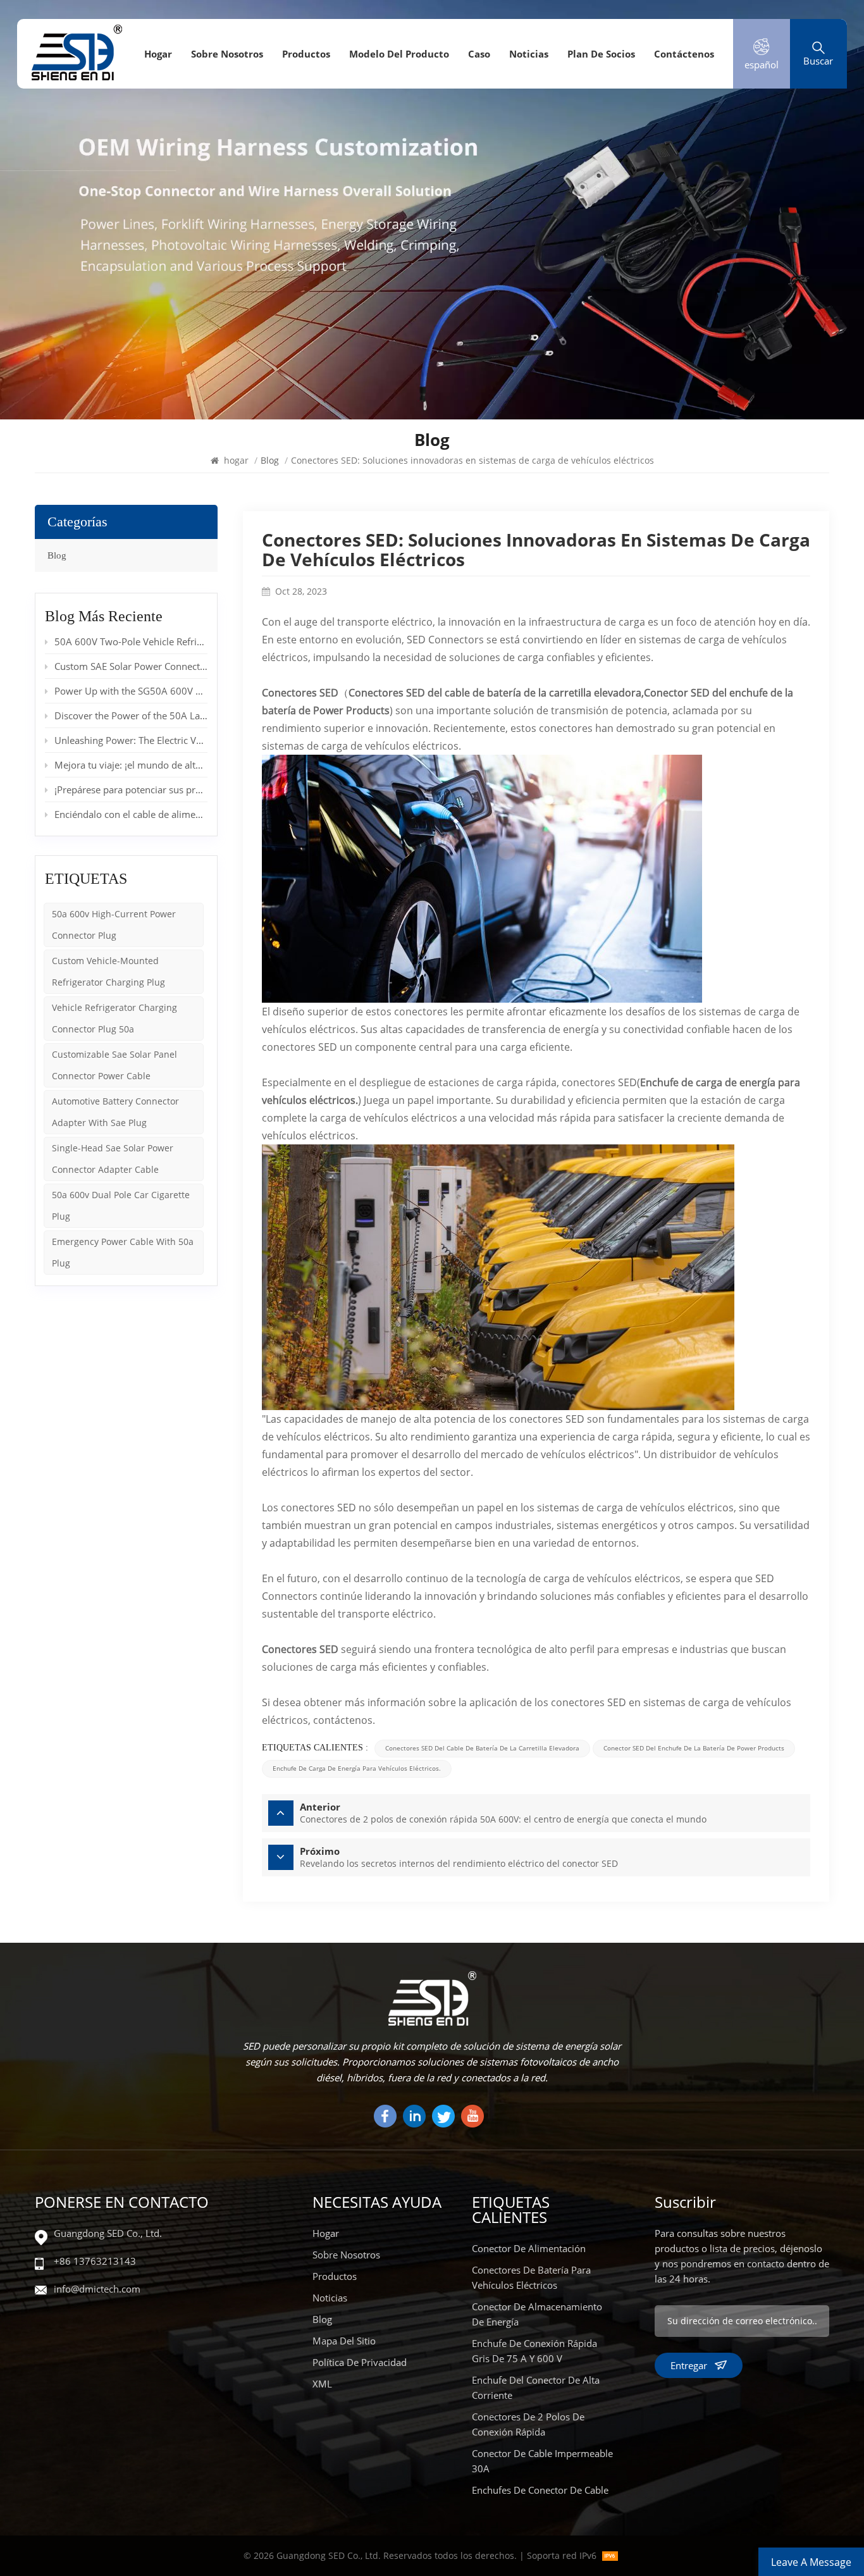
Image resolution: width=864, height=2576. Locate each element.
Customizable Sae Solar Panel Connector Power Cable (114, 1065)
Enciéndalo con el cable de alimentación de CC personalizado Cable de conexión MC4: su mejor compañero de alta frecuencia (131, 814)
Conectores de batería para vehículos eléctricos (531, 2277)
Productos (306, 54)
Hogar (326, 2233)
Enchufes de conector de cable (540, 2490)
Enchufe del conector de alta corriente (536, 2387)
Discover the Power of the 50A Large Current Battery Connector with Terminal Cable (131, 715)
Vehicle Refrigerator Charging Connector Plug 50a (114, 1018)
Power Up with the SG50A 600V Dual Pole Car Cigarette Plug (131, 691)
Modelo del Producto (399, 54)
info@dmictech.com (97, 2289)
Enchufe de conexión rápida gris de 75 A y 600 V (534, 2351)
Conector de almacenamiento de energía (537, 2314)
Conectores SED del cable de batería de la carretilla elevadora (495, 693)
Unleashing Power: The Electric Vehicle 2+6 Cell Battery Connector (131, 740)
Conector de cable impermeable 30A (542, 2461)
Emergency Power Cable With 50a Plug (123, 1252)
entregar (689, 2365)
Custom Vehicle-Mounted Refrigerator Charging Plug (108, 971)
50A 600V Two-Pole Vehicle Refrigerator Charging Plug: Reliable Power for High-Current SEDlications (131, 641)
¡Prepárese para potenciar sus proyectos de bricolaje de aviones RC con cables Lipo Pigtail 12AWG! (131, 790)
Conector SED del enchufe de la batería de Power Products (694, 1748)
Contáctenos (684, 54)
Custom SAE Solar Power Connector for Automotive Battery (131, 666)
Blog (57, 555)
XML (322, 2384)
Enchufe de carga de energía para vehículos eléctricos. (357, 1768)
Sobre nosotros (227, 54)
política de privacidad (360, 2362)
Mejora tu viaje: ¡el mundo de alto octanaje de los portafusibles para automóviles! (131, 765)
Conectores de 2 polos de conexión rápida (528, 2424)
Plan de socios (601, 54)
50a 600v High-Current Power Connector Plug (114, 925)
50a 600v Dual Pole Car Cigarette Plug (121, 1205)
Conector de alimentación (529, 2248)
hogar (158, 54)
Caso (479, 54)
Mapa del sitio (344, 2341)
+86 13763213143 (95, 2261)
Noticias (529, 54)
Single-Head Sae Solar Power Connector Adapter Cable (113, 1159)
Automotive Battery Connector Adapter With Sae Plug (115, 1112)
